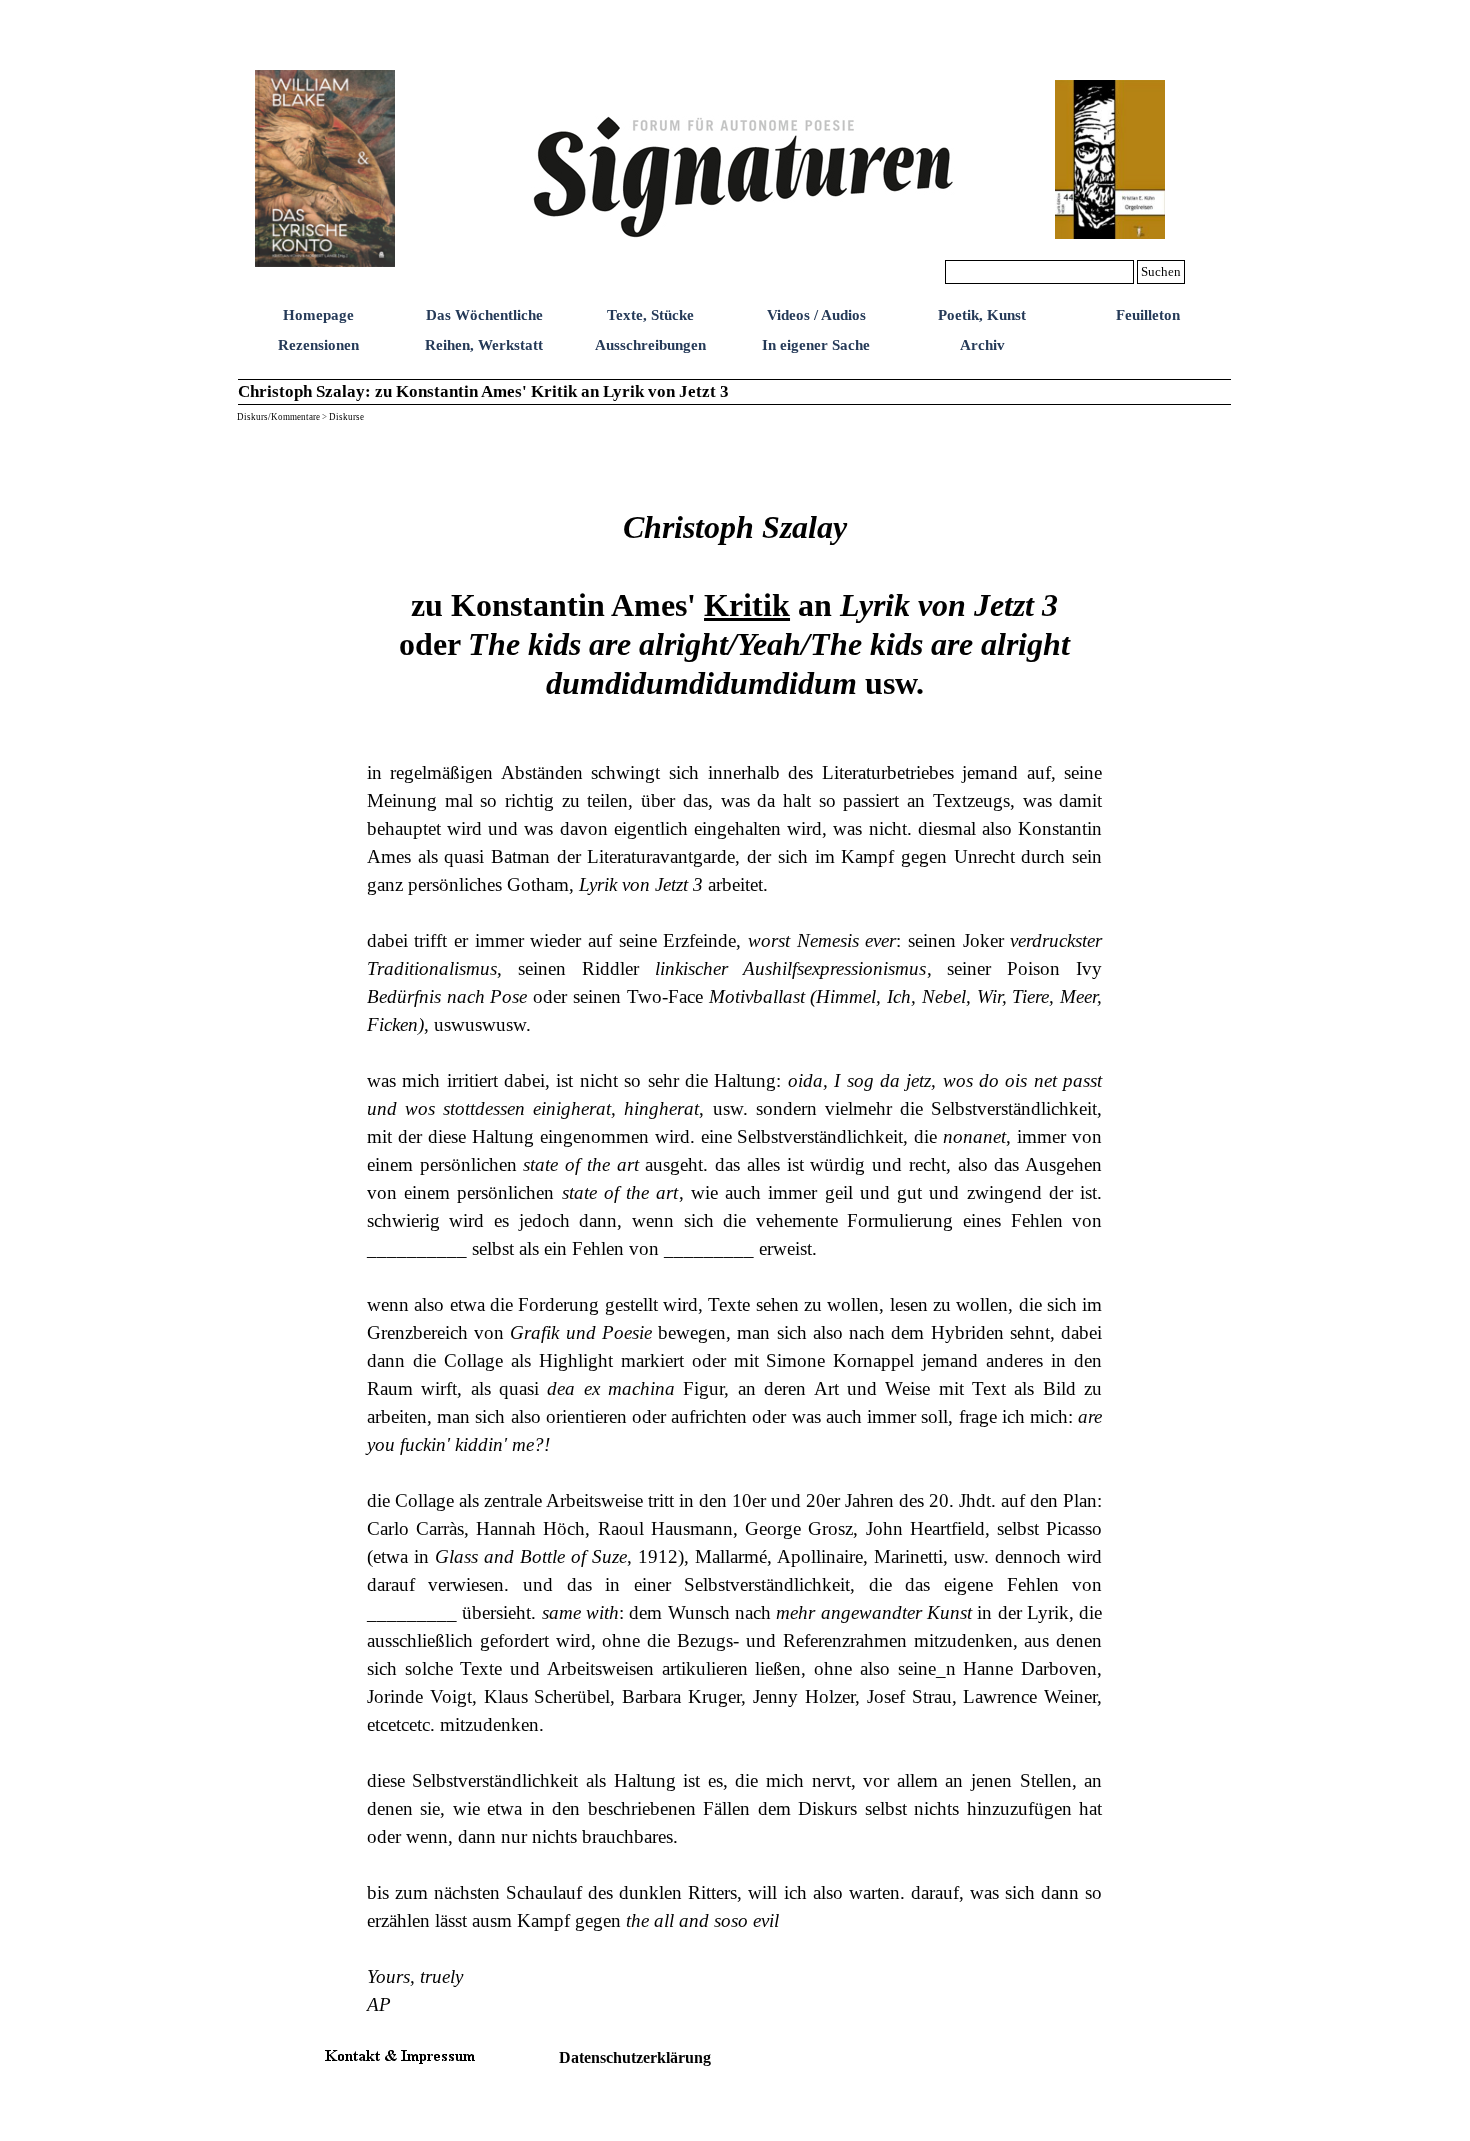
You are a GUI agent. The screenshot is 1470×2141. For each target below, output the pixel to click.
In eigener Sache (816, 345)
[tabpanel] (734, 1224)
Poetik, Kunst (982, 315)
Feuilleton (1148, 315)
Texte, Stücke (650, 315)
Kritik (747, 605)
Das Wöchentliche (484, 315)
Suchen (1161, 271)
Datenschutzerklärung (635, 2057)
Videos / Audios (816, 315)
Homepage (318, 315)
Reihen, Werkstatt (484, 345)
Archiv (982, 345)
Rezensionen (318, 345)
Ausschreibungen (650, 345)
